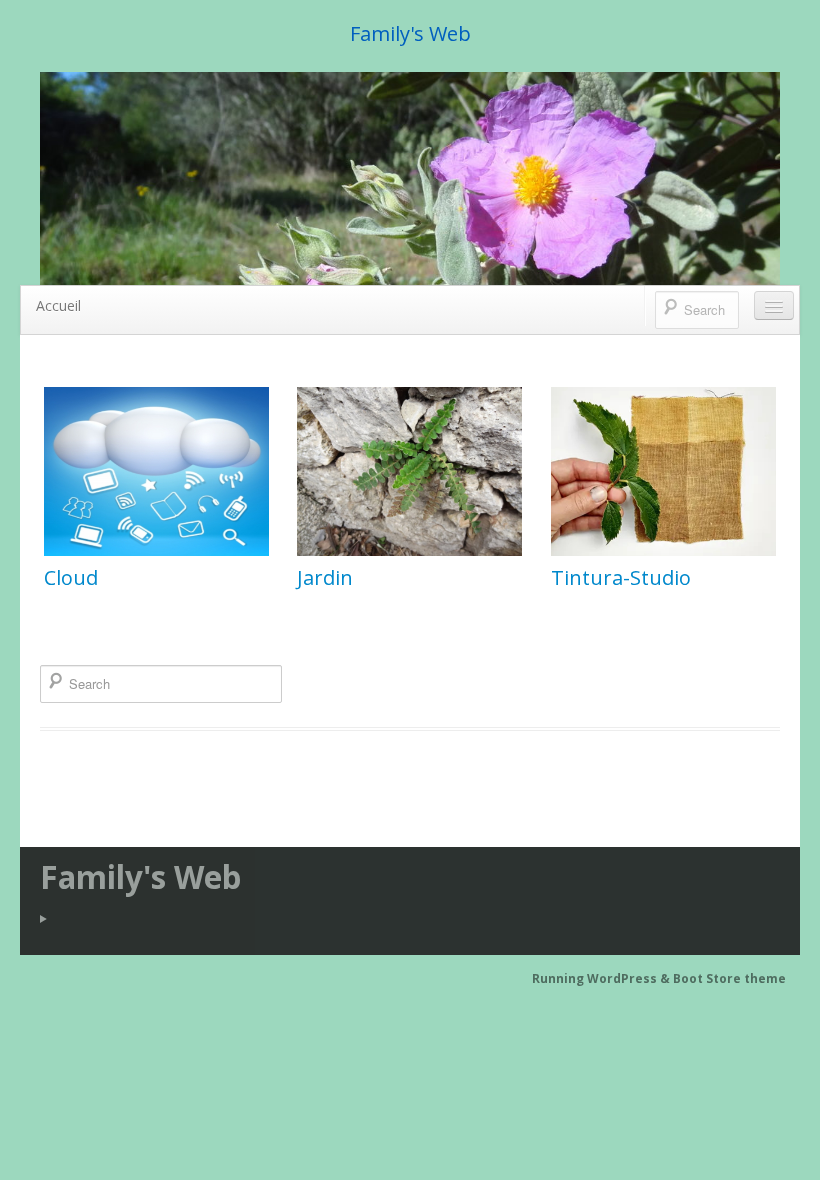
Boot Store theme (729, 978)
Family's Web (410, 33)
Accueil (58, 305)
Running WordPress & (602, 978)
